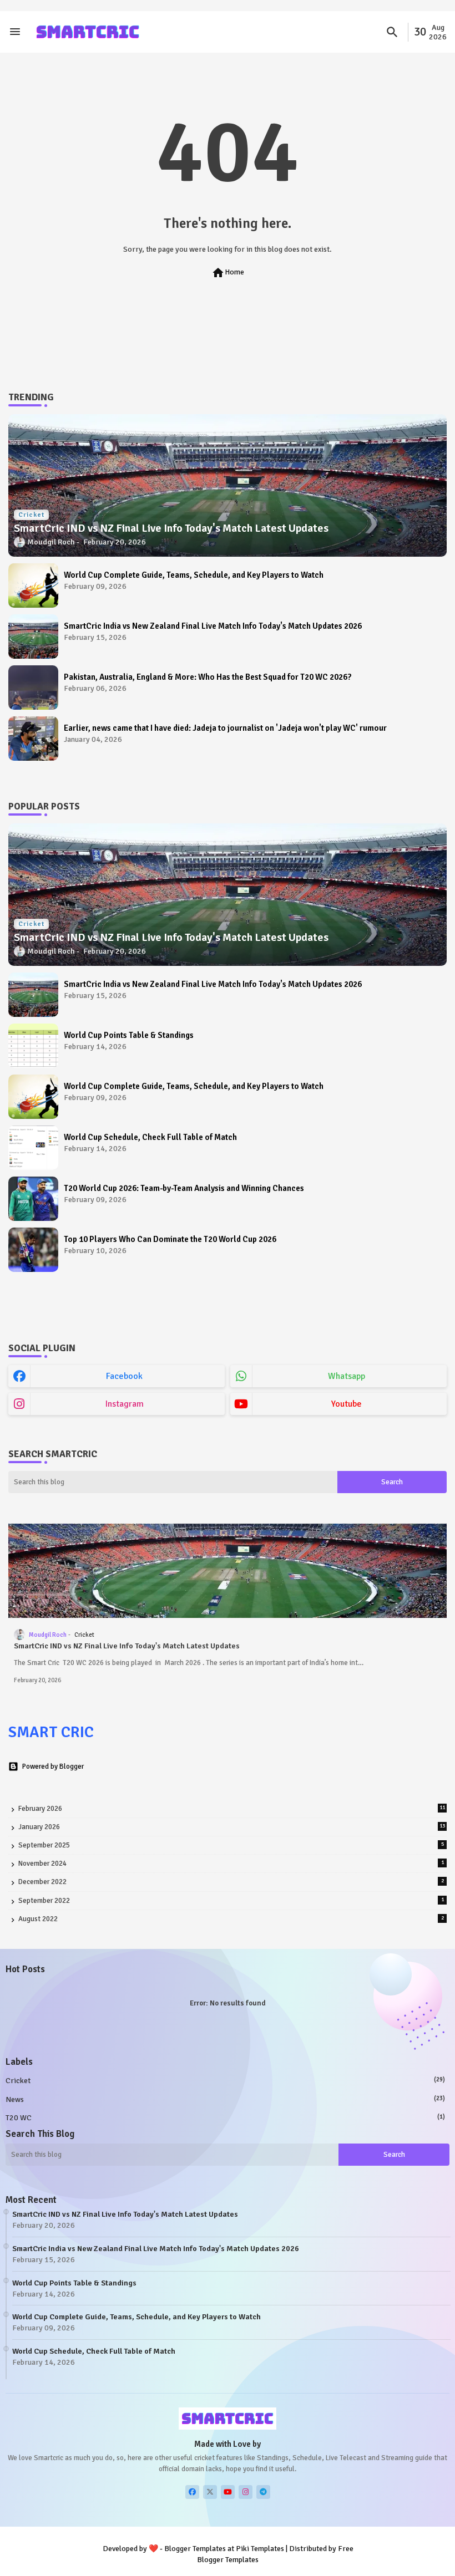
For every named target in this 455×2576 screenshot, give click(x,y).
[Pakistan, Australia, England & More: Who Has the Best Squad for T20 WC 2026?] (33, 688)
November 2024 (231, 1864)
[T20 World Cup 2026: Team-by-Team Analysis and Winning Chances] (33, 1199)
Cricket (225, 2081)
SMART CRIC (51, 1732)
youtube (347, 1404)
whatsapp (347, 1376)
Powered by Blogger (53, 1766)
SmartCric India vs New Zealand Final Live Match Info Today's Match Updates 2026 (213, 626)
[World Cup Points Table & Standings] (33, 1046)
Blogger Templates (195, 2549)
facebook (124, 1376)
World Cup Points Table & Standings (129, 1035)
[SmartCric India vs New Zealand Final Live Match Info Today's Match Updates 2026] (33, 637)
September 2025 (231, 1845)
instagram (125, 1404)
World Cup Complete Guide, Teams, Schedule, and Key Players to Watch (194, 575)
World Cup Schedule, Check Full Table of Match (150, 1137)
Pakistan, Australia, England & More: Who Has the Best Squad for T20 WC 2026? (208, 677)
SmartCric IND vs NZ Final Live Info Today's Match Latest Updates (127, 1646)
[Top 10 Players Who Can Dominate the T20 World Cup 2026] (33, 1250)
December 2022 (231, 1882)
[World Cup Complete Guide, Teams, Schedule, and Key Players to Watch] (33, 586)
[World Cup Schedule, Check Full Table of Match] (33, 1148)
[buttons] (192, 2492)
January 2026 (232, 1827)
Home (228, 273)
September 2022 (231, 1901)
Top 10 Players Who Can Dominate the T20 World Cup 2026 (170, 1239)
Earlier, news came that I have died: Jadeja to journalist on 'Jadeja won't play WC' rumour (225, 728)
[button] (392, 32)
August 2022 (231, 1919)
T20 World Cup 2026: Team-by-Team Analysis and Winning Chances (184, 1188)
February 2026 (232, 1809)
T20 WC (225, 2118)
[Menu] (15, 32)
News (225, 2099)
